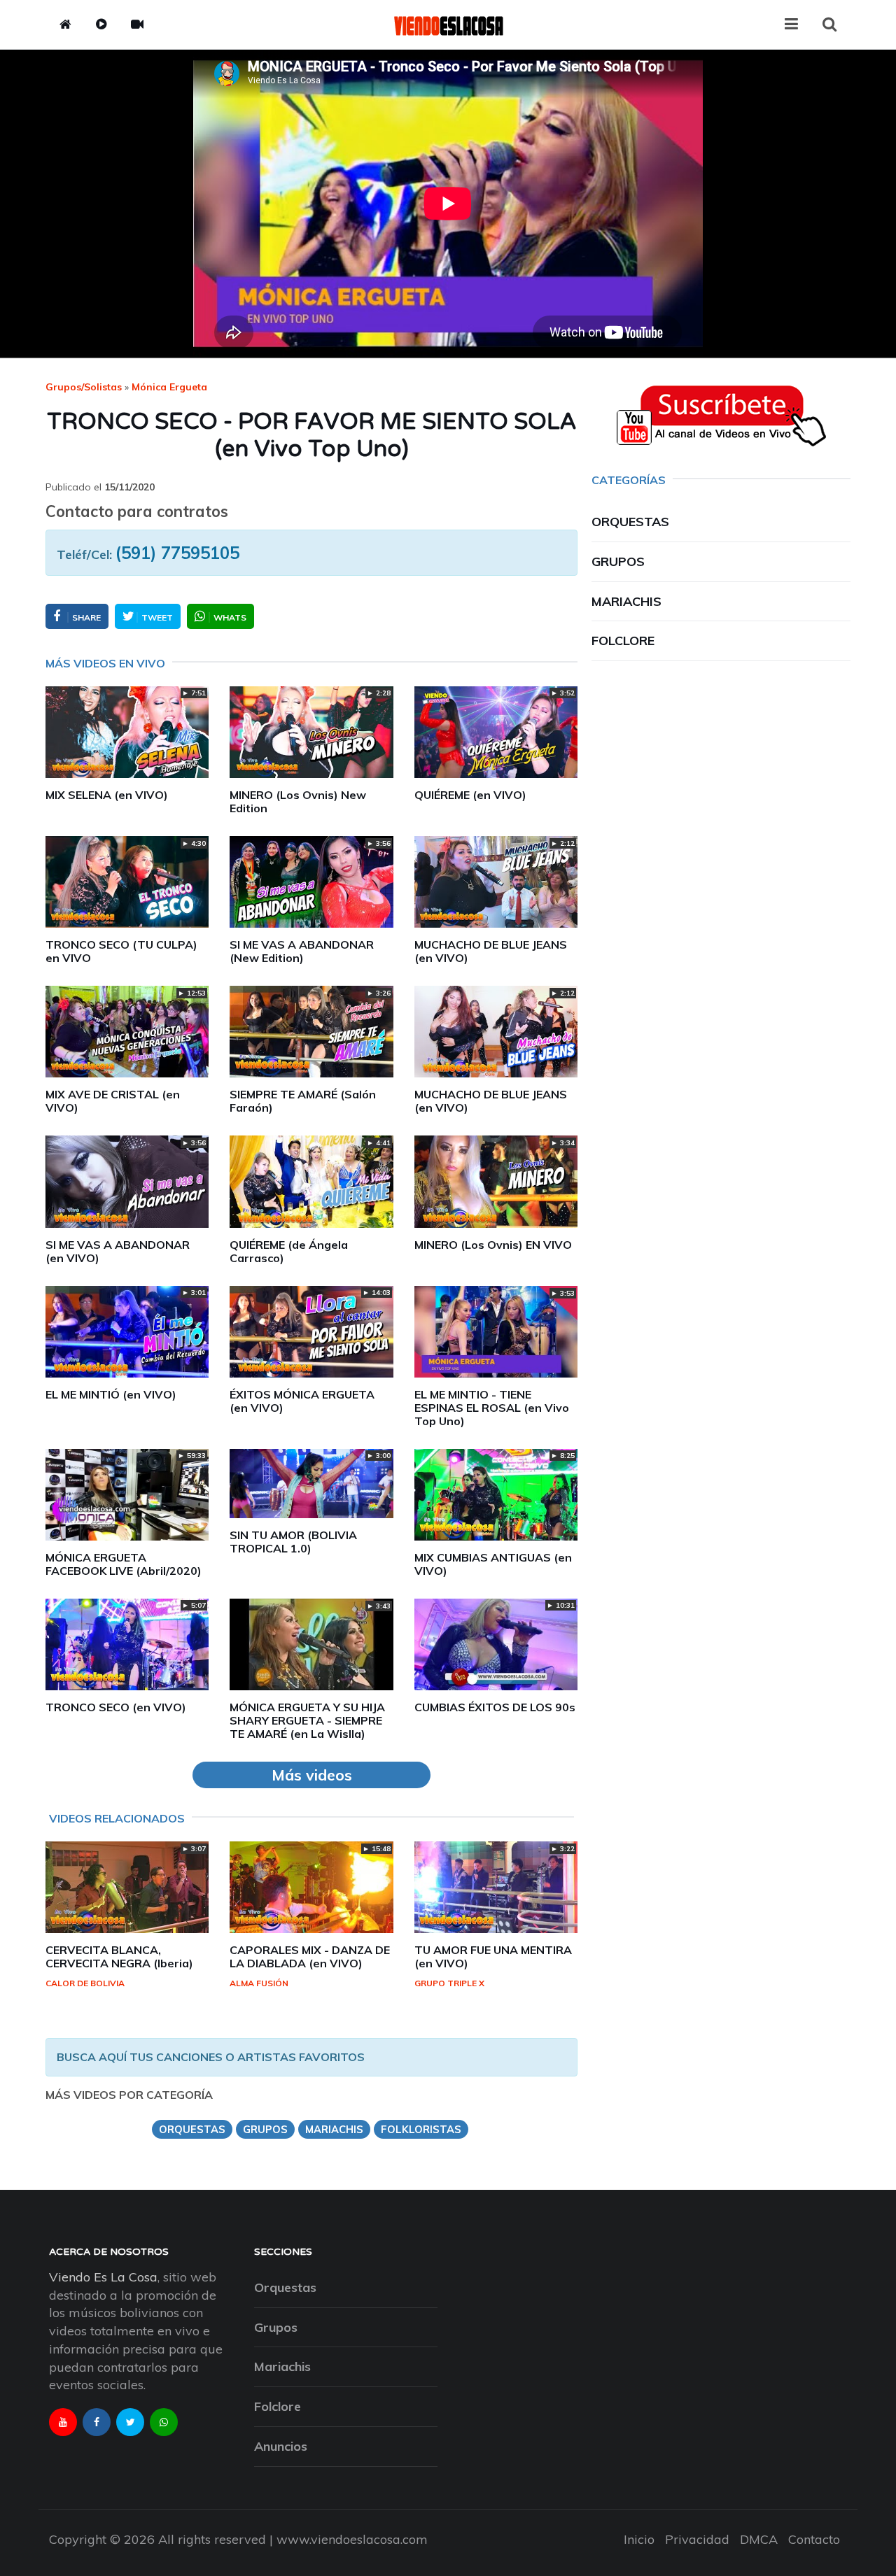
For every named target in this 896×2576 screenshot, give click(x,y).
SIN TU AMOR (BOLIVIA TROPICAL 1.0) (293, 1542)
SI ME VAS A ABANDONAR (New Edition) (302, 951)
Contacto (814, 2539)
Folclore (623, 641)
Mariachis (626, 601)
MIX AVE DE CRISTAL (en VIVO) (113, 1101)
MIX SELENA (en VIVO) (107, 795)
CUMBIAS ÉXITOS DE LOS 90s (495, 1707)
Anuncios (281, 2446)
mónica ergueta (169, 387)
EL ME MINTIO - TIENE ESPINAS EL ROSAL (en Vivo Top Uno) (492, 1408)
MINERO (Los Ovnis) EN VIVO (493, 1245)
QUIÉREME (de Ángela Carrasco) (289, 1251)
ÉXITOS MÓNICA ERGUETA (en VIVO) (302, 1401)
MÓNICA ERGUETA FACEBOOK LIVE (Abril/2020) (124, 1564)
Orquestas (630, 522)
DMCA (759, 2539)
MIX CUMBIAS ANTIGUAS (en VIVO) (493, 1564)
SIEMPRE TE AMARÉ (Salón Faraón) (303, 1101)
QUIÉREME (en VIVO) (470, 795)
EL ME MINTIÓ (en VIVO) (111, 1394)
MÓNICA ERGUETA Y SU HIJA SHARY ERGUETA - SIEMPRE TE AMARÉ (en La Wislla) (307, 1720)
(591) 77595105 (177, 553)
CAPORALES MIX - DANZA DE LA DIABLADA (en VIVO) (310, 1956)
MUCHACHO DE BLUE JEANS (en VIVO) (491, 951)
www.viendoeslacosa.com (352, 2539)
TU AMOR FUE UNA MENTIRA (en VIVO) (493, 1956)
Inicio (639, 2539)
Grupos (618, 561)
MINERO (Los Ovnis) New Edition (298, 801)
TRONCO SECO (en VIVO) (116, 1707)
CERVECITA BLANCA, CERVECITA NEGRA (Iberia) (119, 1956)
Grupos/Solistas (84, 387)
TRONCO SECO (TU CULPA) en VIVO (121, 951)
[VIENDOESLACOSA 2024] (448, 24)
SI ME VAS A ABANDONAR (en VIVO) (118, 1251)
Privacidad (697, 2539)
